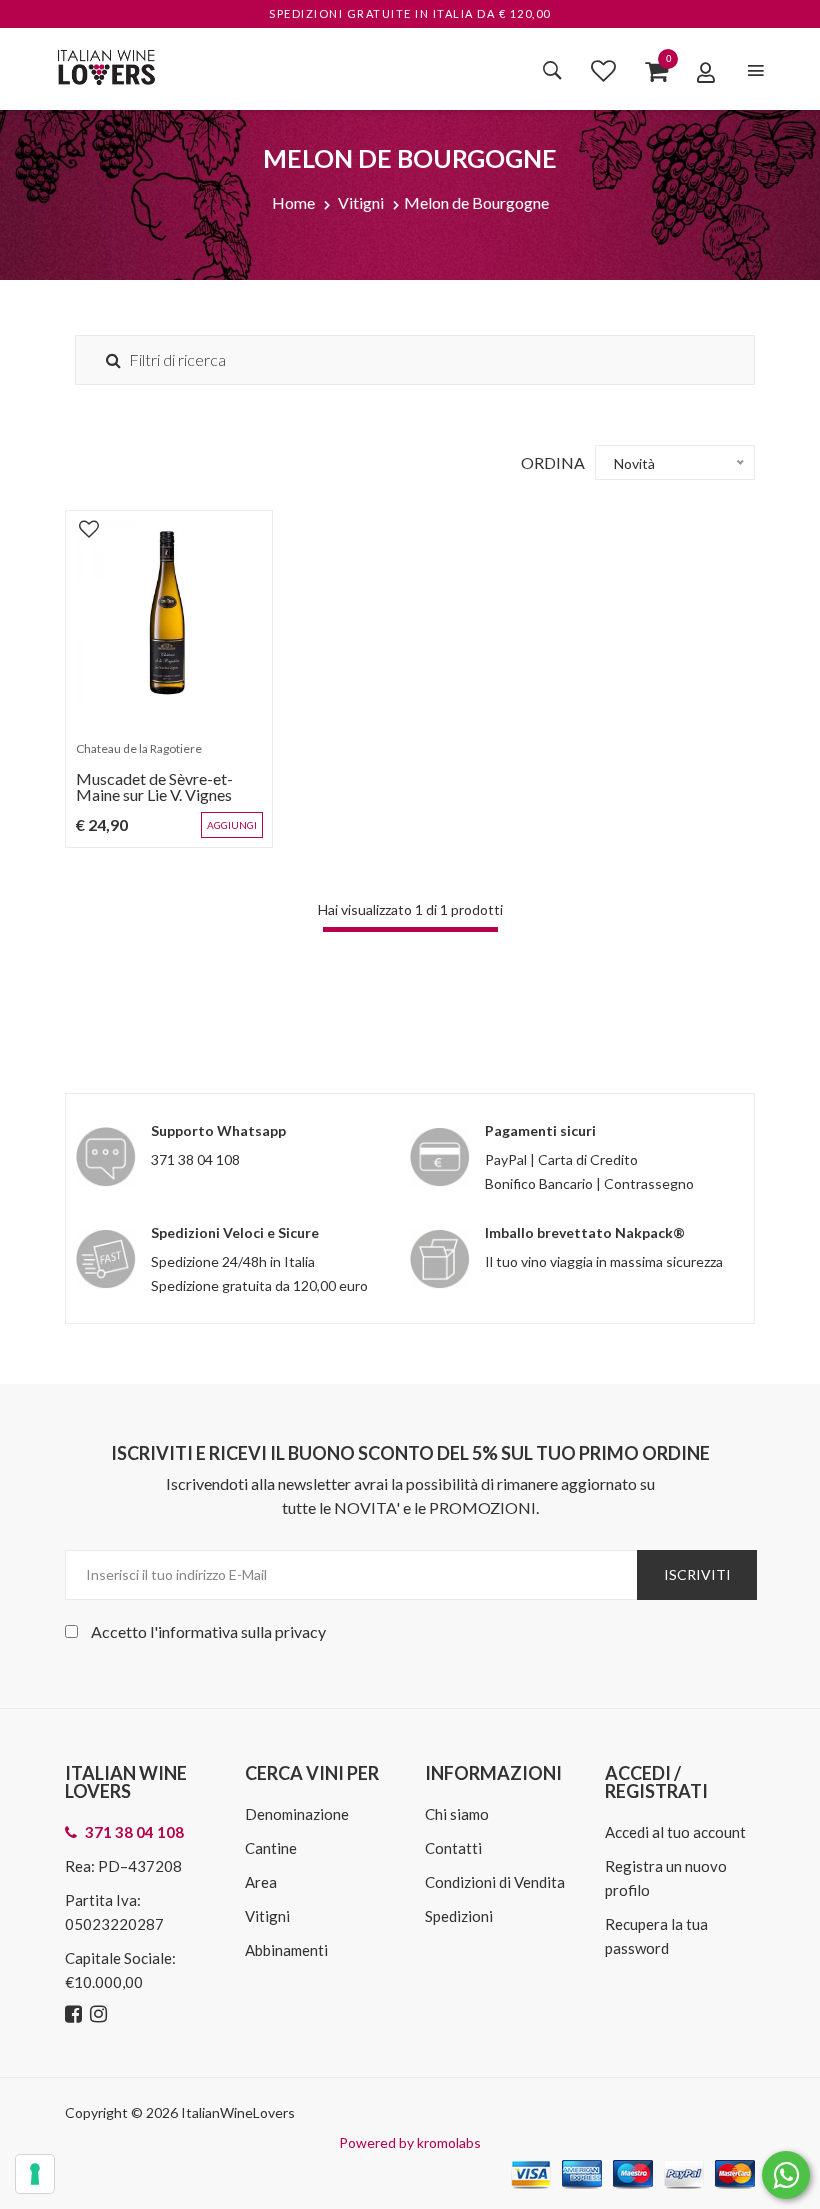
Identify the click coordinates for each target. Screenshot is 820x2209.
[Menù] (756, 70)
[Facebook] (76, 2014)
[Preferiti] (603, 70)
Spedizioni (459, 1916)
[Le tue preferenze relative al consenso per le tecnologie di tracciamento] (35, 2174)
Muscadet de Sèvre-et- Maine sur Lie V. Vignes (154, 786)
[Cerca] (552, 70)
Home (293, 202)
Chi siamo (457, 1814)
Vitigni (361, 202)
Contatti (453, 1848)
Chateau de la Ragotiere (139, 748)
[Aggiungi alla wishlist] (89, 528)
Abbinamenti (286, 1950)
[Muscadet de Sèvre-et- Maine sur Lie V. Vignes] (169, 614)
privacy (300, 1631)
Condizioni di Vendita (495, 1882)
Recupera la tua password (656, 1936)
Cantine (271, 1848)
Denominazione (297, 1814)
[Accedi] (706, 72)
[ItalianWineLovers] (106, 64)
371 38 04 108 (195, 1159)
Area (261, 1882)
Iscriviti (697, 1574)
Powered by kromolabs (410, 2142)
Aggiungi (232, 825)
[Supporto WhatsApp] (786, 2179)
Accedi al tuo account (675, 1832)
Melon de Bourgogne (476, 202)
